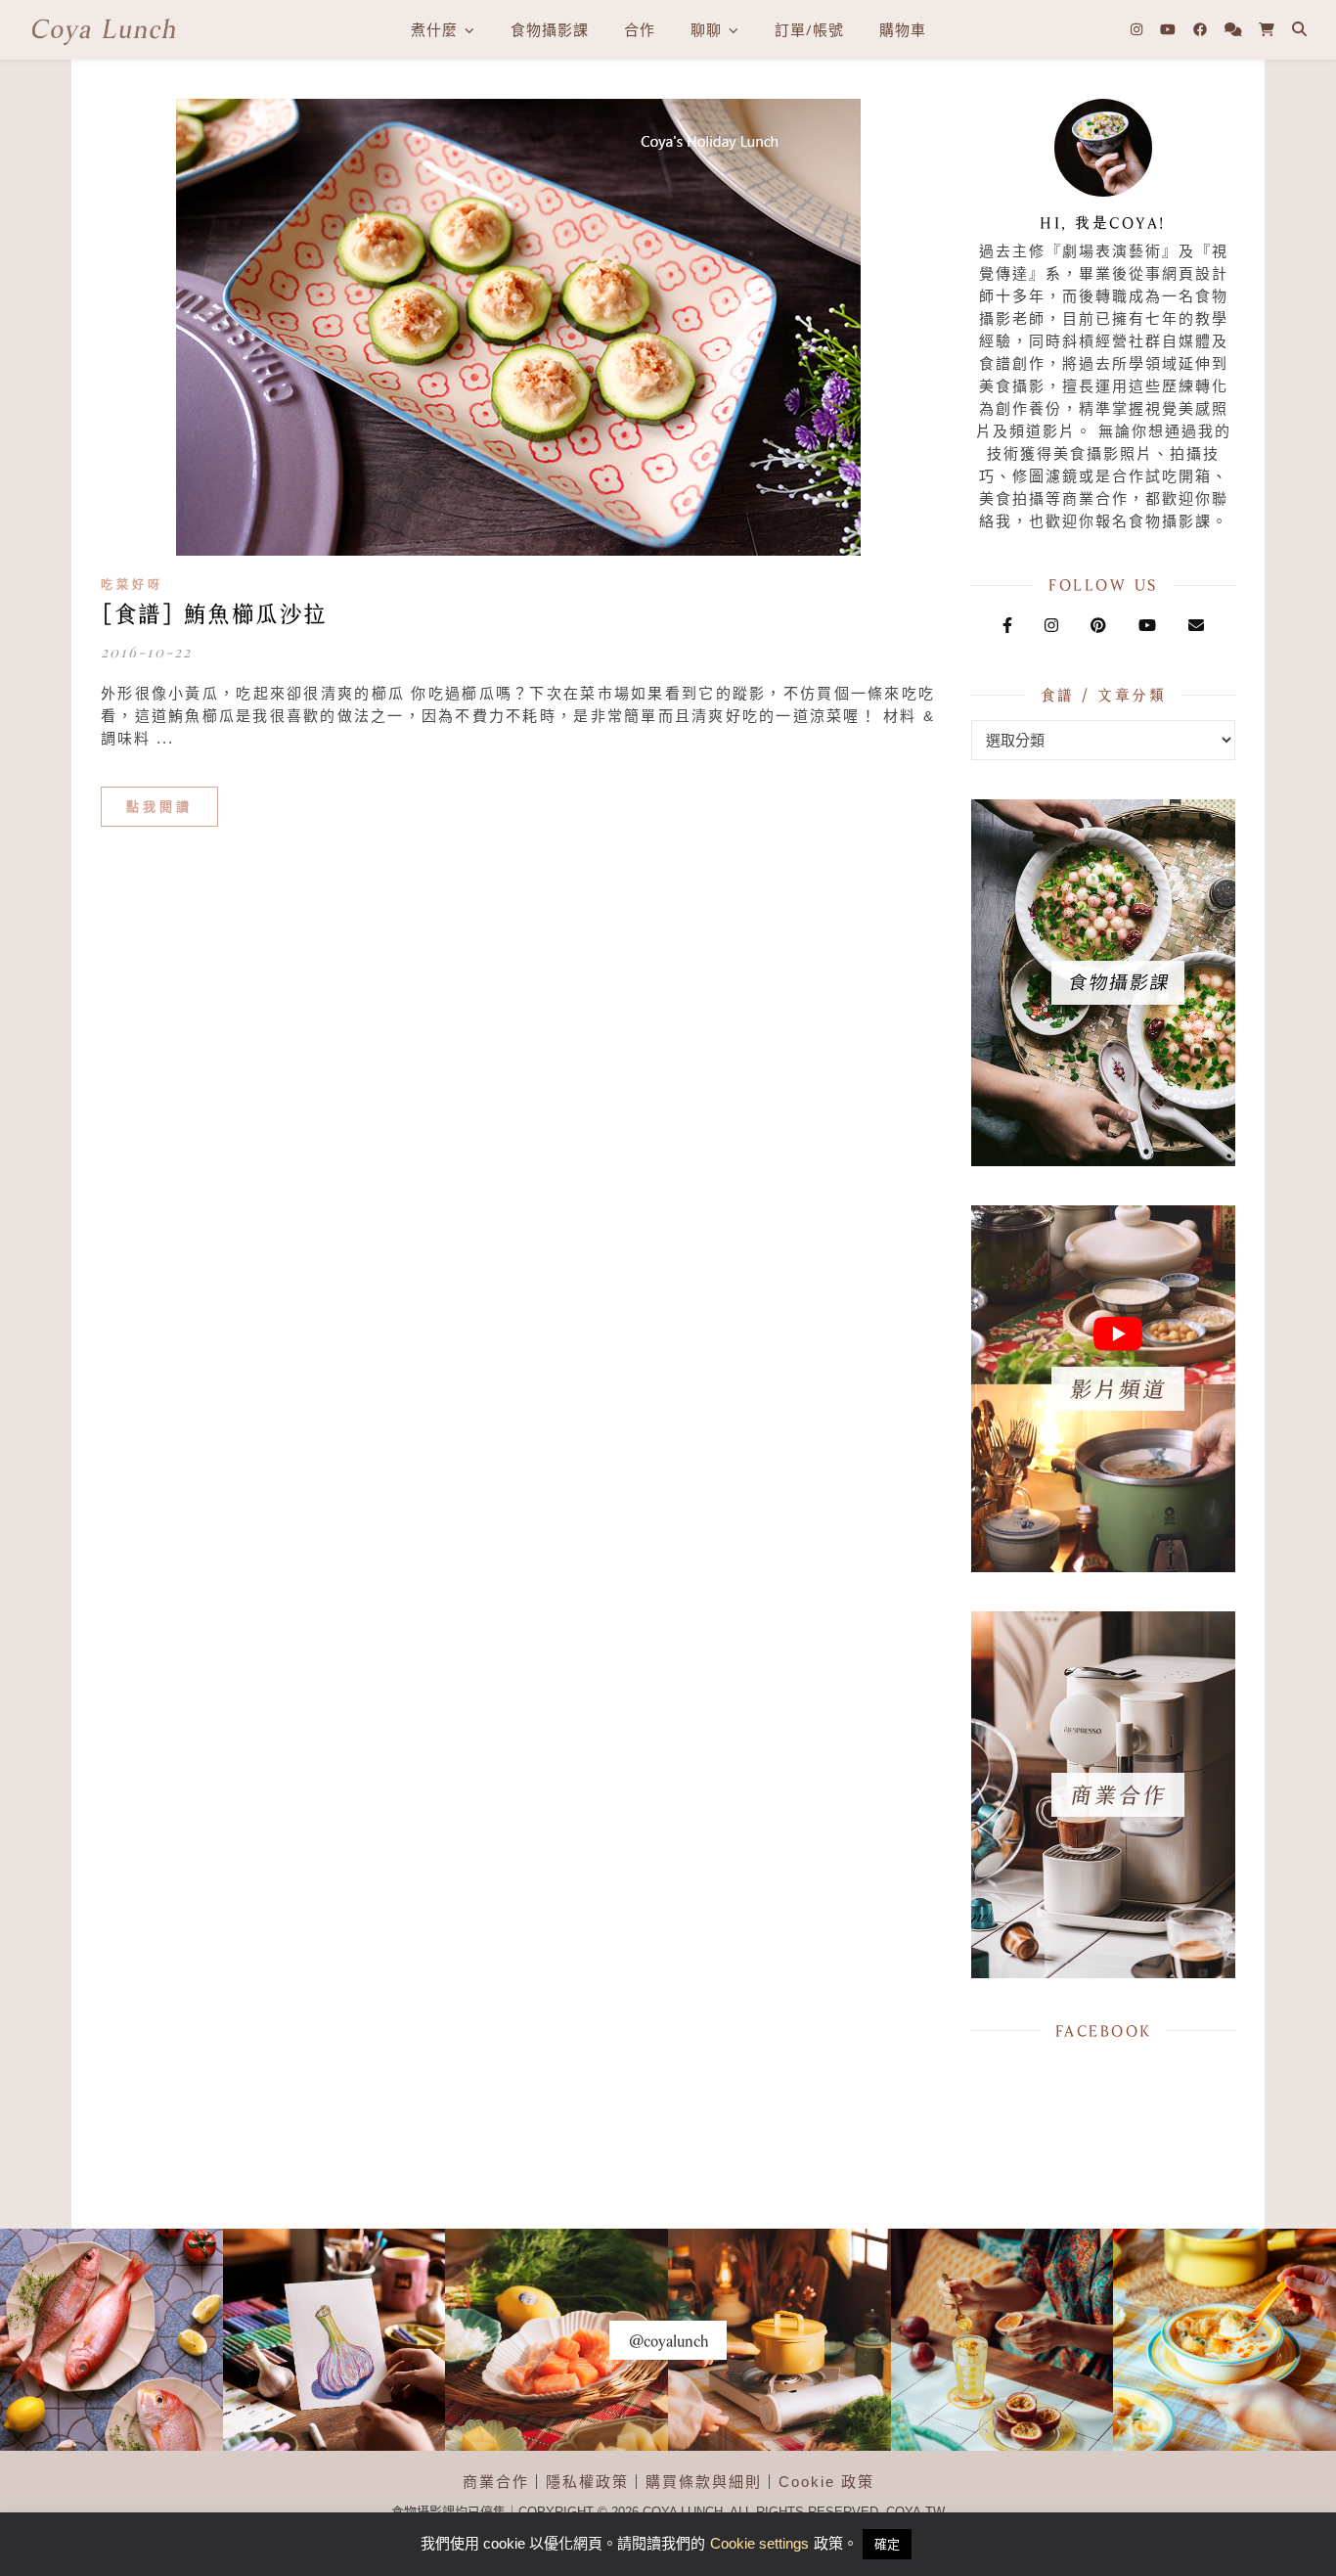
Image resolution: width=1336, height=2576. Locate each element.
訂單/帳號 (809, 29)
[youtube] (1170, 29)
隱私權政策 (587, 2482)
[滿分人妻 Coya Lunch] (103, 30)
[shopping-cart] (1267, 29)
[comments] (1235, 29)
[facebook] (1202, 29)
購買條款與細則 (704, 2482)
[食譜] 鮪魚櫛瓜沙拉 (214, 614)
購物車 (903, 29)
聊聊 (706, 29)
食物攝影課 (550, 29)
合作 (640, 29)
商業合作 (496, 2482)
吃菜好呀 (132, 585)
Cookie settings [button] (759, 2543)
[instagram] (1138, 29)
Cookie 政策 (826, 2482)
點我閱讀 (159, 807)
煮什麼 (434, 29)
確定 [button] (887, 2544)
